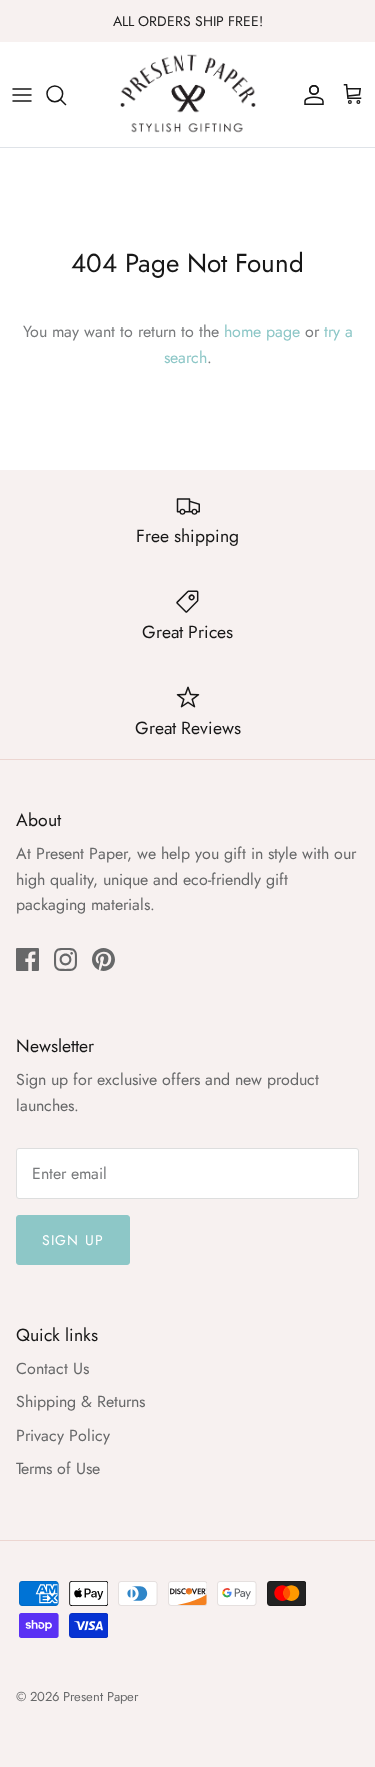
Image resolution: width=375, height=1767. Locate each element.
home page (262, 331)
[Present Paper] (188, 94)
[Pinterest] (103, 959)
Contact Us (52, 1368)
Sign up (73, 1240)
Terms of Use (58, 1468)
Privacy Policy (63, 1435)
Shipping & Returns (80, 1401)
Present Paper (100, 1696)
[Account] (309, 95)
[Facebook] (27, 959)
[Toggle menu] (22, 95)
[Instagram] (65, 959)
